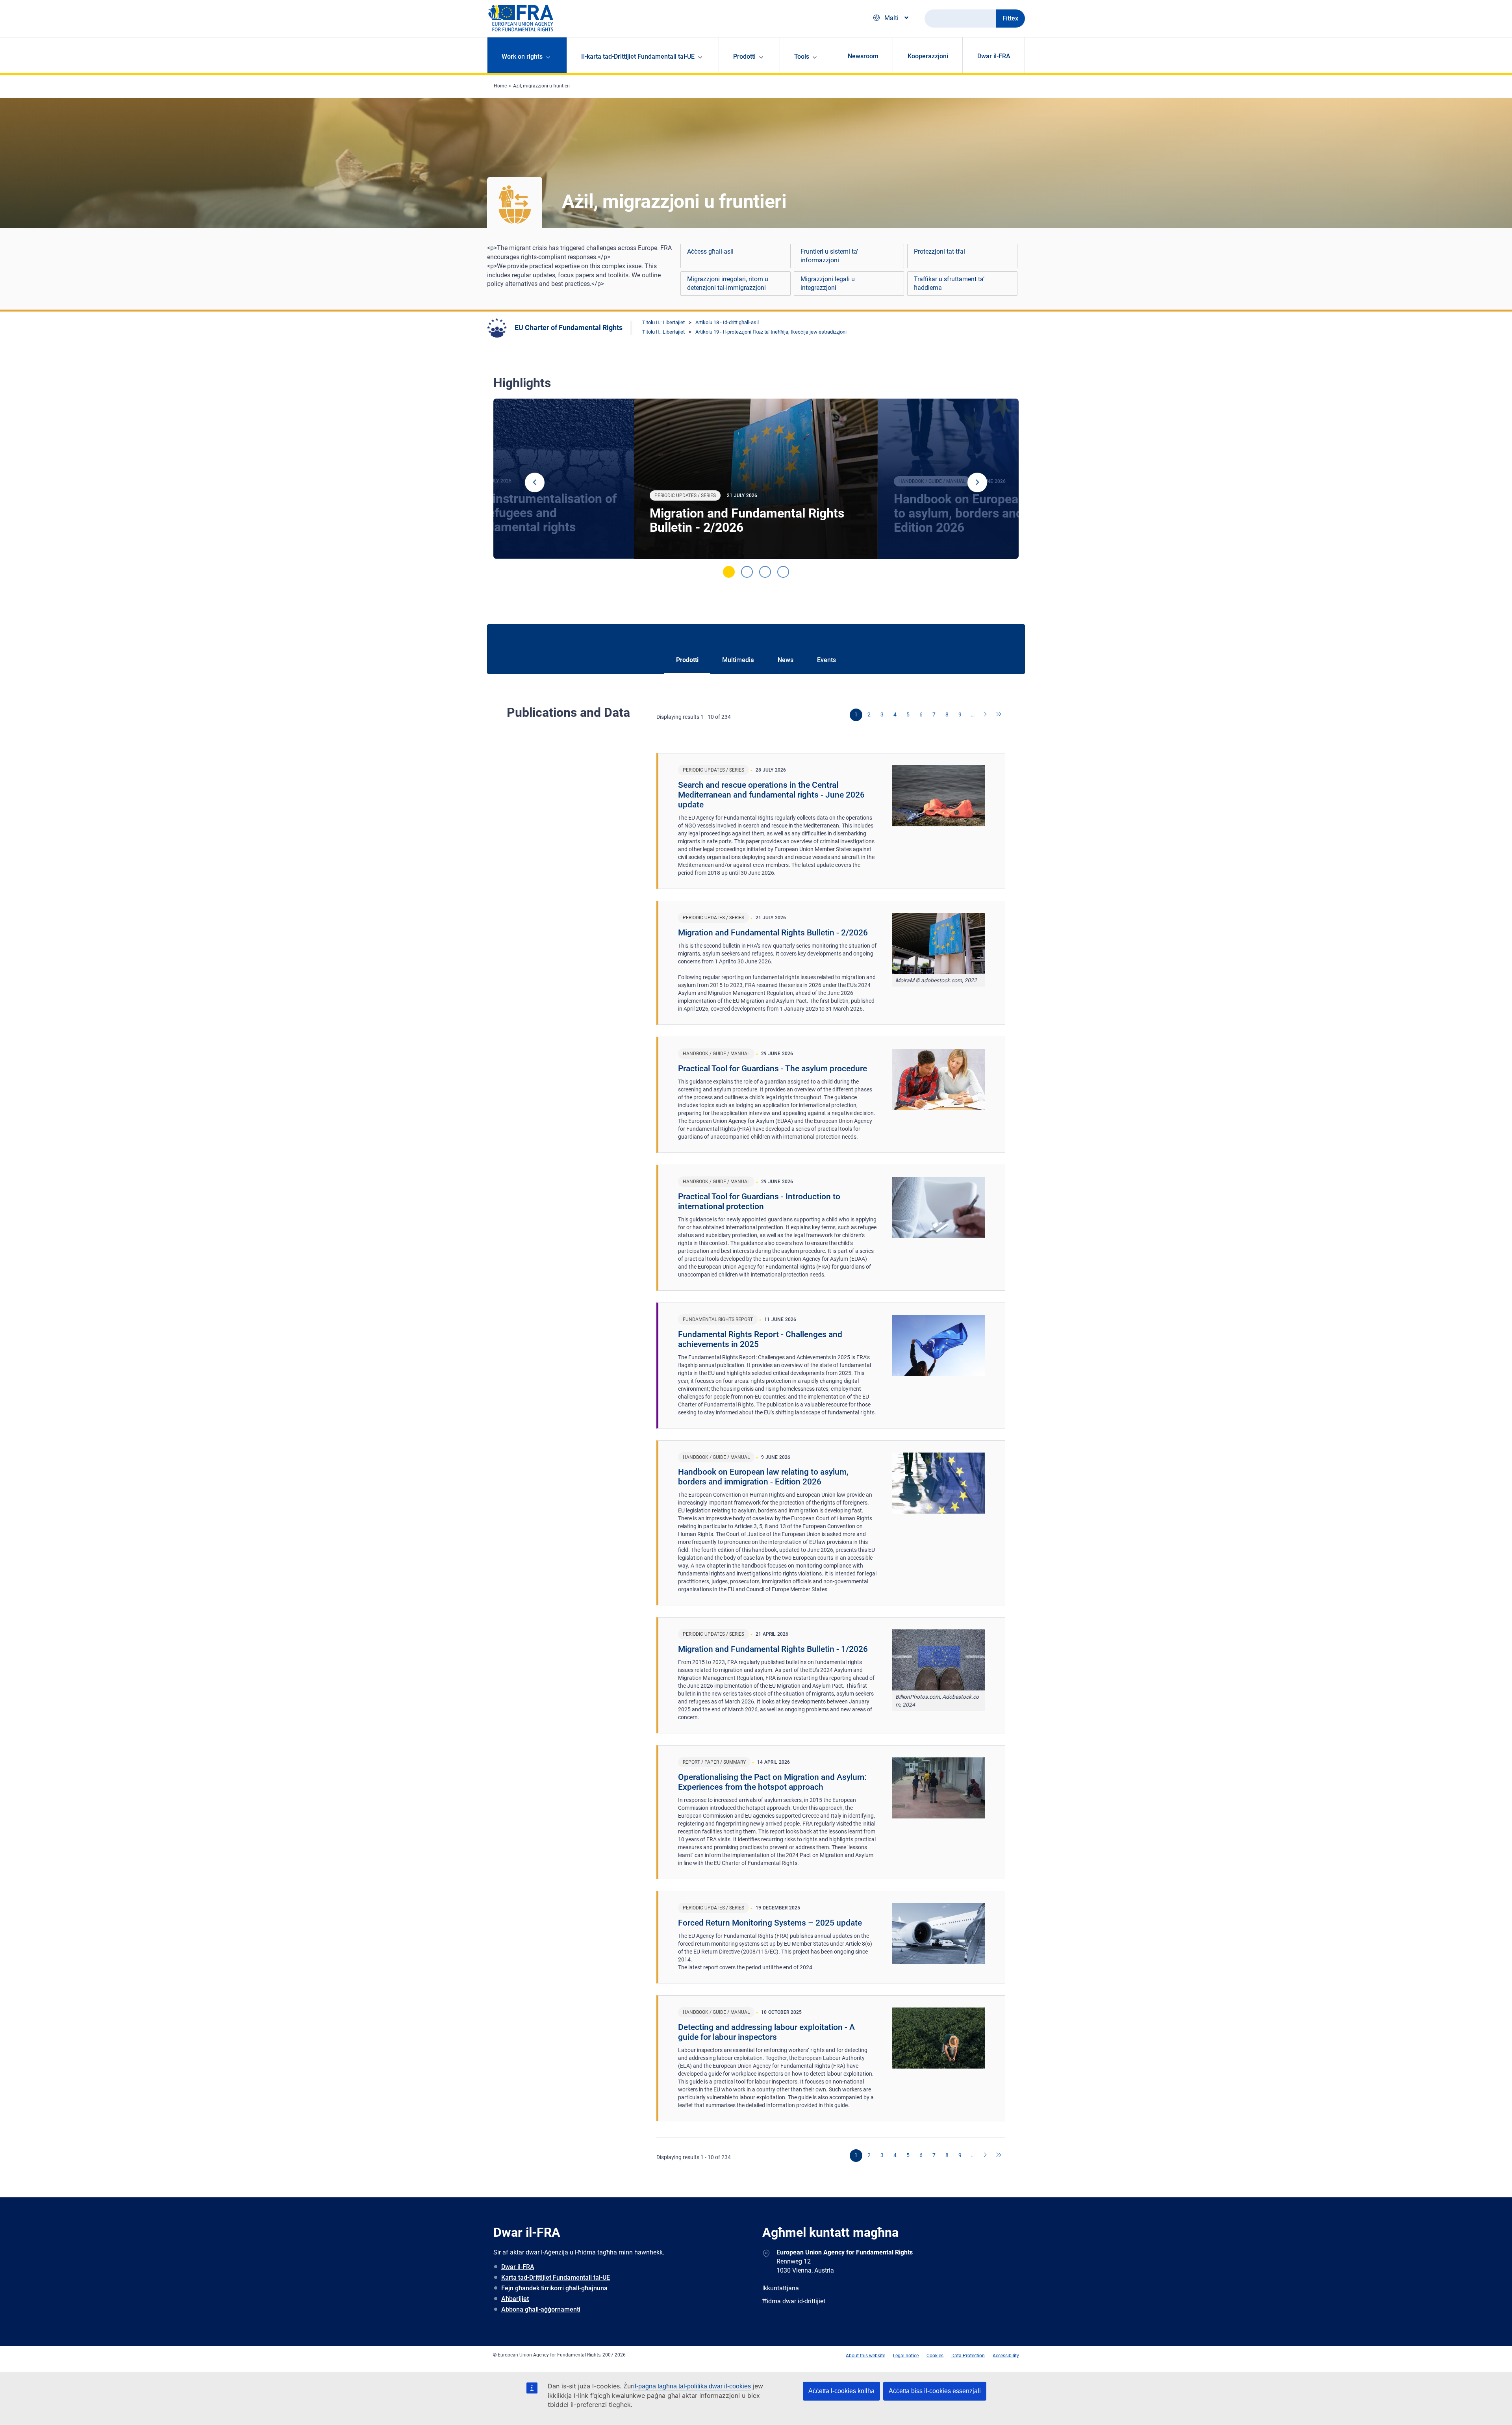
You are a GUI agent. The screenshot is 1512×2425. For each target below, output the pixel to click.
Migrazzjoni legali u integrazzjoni (828, 283)
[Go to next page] (986, 715)
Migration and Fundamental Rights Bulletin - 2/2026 (747, 520)
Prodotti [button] (744, 57)
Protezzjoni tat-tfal (939, 251)
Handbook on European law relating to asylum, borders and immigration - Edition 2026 (763, 1477)
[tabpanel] (756, 479)
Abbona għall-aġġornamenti (541, 2309)
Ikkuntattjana (781, 2288)
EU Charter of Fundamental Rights (569, 327)
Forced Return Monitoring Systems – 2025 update (770, 1923)
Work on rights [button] (522, 57)
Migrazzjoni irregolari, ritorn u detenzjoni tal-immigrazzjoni (728, 283)
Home (500, 86)
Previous (535, 482)
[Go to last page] (999, 715)
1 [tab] (729, 572)
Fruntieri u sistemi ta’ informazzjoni (829, 256)
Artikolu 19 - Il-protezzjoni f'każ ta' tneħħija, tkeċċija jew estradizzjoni (771, 332)
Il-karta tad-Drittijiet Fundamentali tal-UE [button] (638, 57)
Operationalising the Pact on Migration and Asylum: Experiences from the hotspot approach (772, 1782)
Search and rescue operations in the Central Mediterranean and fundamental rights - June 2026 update (771, 795)
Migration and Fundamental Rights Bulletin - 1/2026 (773, 1649)
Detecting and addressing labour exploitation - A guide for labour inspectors (766, 2032)
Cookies (935, 2356)
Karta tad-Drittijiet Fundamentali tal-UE (556, 2277)
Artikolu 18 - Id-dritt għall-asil (727, 322)
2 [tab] (747, 572)
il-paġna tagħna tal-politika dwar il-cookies (692, 2386)
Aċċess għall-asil (710, 251)
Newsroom (863, 56)
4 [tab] (783, 572)
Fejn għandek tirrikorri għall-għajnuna (554, 2288)
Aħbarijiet (515, 2299)
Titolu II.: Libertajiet (663, 322)
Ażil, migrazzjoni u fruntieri (541, 86)
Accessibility (1006, 2356)
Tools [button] (802, 57)
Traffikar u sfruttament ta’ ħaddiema (949, 283)
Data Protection (968, 2356)
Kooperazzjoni (928, 56)
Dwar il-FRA (994, 56)
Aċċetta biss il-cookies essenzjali (935, 2391)
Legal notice (906, 2356)
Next (977, 482)
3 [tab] (765, 572)
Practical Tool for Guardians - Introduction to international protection (759, 1201)
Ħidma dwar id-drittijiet (794, 2301)
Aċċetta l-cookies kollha (841, 2391)
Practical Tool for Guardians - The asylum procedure (773, 1069)
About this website (865, 2356)
